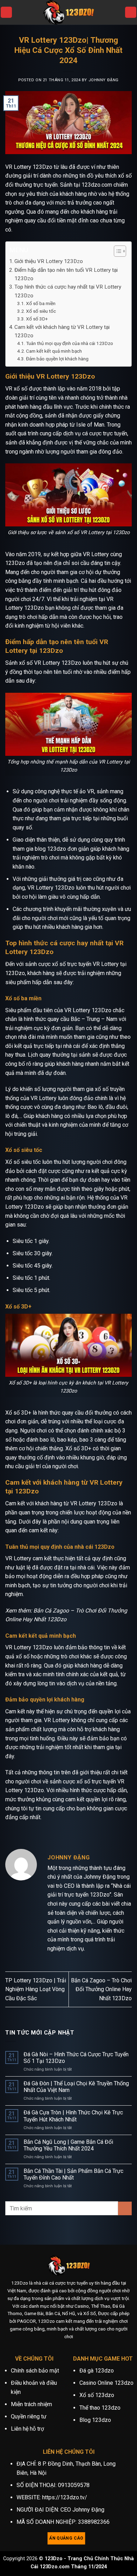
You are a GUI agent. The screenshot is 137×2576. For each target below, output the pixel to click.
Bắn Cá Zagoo (51, 1611)
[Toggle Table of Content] (116, 251)
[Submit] (125, 2208)
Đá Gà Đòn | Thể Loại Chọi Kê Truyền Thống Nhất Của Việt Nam (76, 2087)
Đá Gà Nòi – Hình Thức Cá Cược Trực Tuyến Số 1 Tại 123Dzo (76, 2058)
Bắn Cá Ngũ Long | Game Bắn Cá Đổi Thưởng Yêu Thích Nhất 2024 (68, 2145)
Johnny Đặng (104, 80)
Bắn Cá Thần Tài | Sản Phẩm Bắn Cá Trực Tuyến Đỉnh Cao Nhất (73, 2174)
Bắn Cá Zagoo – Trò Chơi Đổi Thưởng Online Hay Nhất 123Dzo (101, 1989)
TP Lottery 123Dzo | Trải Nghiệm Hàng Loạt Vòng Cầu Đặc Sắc (36, 1989)
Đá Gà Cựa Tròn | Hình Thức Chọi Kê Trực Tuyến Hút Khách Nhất (73, 2116)
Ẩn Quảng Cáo (66, 2538)
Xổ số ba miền (41, 303)
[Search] (131, 12)
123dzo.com (97, 185)
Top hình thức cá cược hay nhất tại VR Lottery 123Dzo (68, 291)
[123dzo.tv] (68, 12)
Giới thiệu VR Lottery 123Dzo (49, 261)
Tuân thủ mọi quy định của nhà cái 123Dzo (70, 343)
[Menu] (6, 12)
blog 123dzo (50, 849)
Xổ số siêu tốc (41, 311)
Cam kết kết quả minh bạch (54, 351)
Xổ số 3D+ (37, 319)
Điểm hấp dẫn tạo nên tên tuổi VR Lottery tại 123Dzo (66, 274)
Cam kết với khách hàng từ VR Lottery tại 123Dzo (62, 331)
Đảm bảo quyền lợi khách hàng (57, 359)
